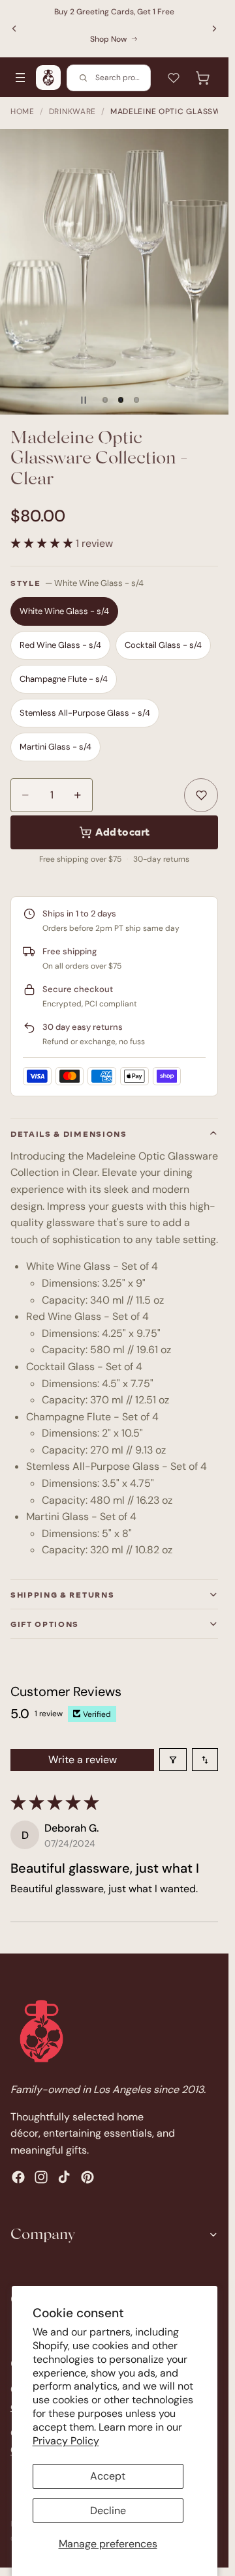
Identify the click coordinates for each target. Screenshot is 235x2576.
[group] (114, 272)
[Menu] (20, 78)
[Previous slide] (14, 29)
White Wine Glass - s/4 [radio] (64, 611)
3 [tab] (136, 400)
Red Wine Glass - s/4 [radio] (60, 645)
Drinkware (72, 111)
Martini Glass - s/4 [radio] (55, 747)
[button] (43, 543)
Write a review (83, 1760)
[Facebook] (18, 2177)
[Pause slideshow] (84, 400)
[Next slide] (214, 29)
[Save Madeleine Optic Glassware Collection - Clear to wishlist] (201, 795)
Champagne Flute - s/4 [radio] (64, 679)
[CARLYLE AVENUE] (48, 78)
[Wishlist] (174, 78)
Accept (108, 2476)
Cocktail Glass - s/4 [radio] (163, 645)
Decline (108, 2510)
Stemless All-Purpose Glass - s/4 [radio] (85, 713)
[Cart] (202, 78)
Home (23, 111)
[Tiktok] (64, 2177)
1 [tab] (105, 400)
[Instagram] (41, 2177)
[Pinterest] (87, 2177)
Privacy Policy (66, 2441)
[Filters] (173, 1760)
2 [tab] (121, 400)
